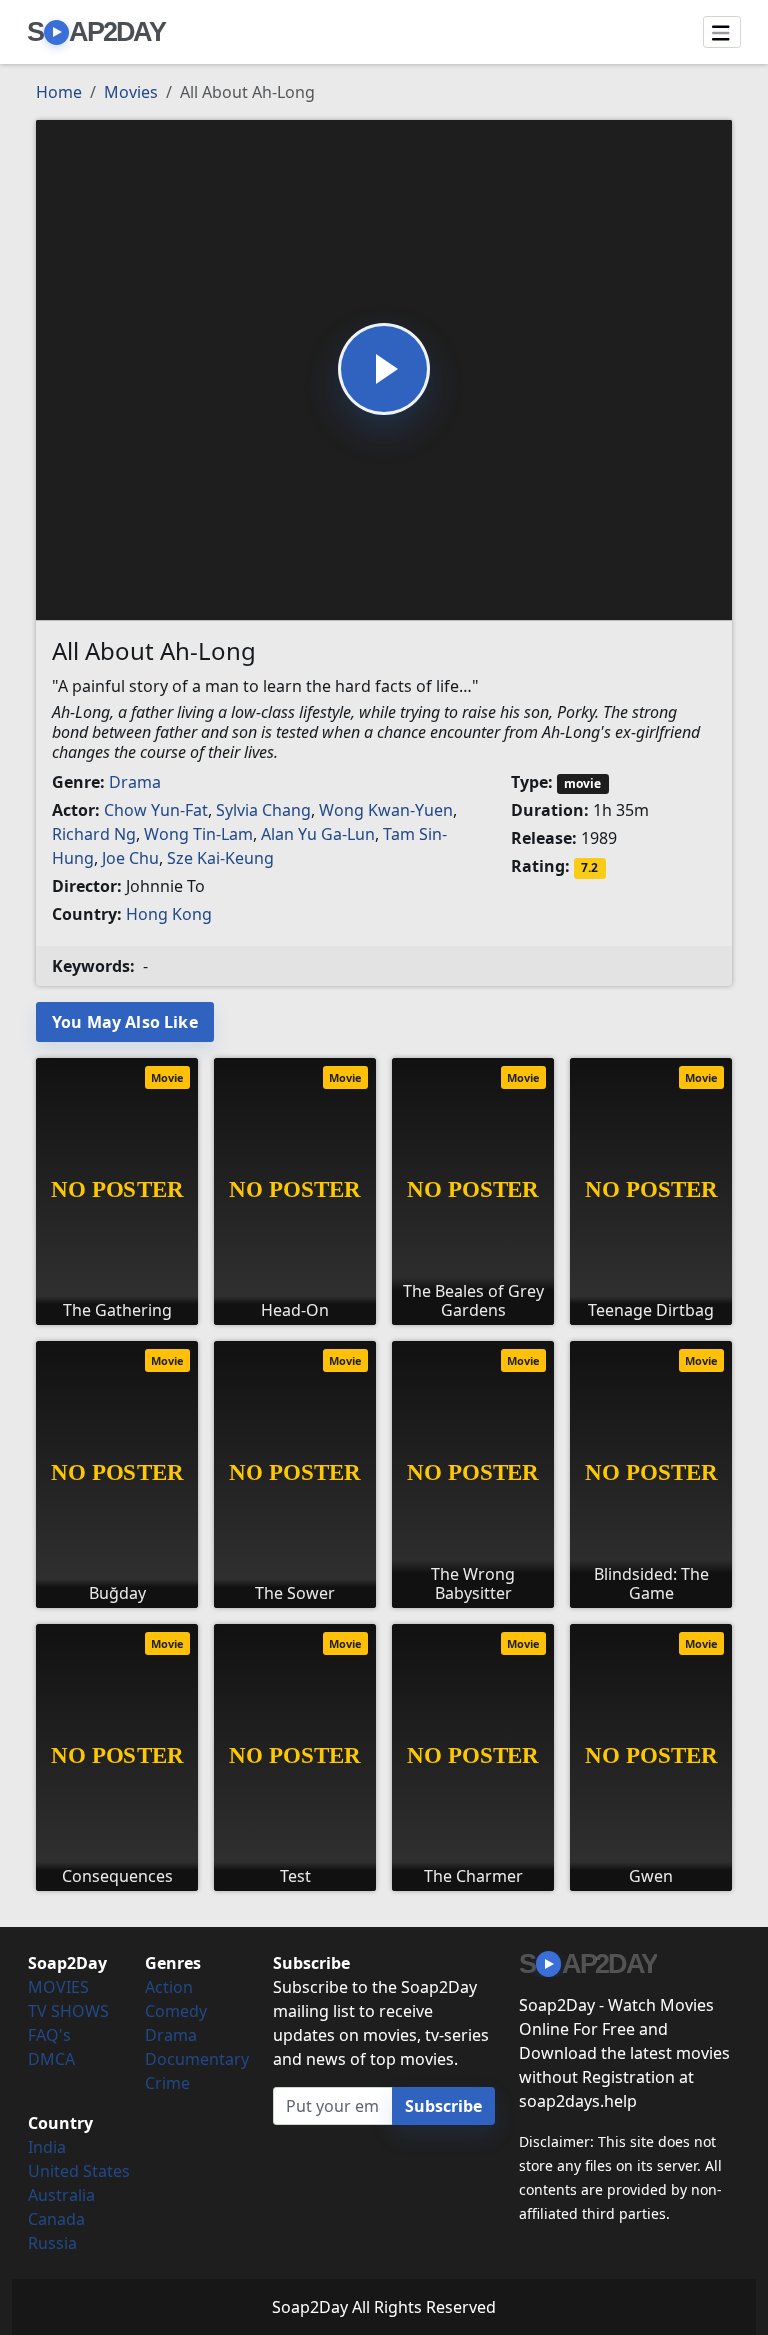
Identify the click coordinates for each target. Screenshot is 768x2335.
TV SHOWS (68, 2011)
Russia (52, 2243)
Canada (56, 2219)
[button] (384, 369)
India (47, 2147)
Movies (131, 92)
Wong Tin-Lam (198, 834)
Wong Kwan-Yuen (386, 810)
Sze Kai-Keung (220, 858)
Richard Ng (94, 834)
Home (59, 92)
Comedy (176, 2011)
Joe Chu (130, 858)
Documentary (197, 2059)
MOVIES (58, 1987)
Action (169, 1987)
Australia (61, 2195)
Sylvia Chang (263, 810)
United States (79, 2171)
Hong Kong (169, 914)
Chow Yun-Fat (156, 810)
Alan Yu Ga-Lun (318, 834)
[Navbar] (722, 32)
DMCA (51, 2059)
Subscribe (443, 2106)
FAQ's (49, 2035)
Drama (135, 782)
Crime (167, 2083)
